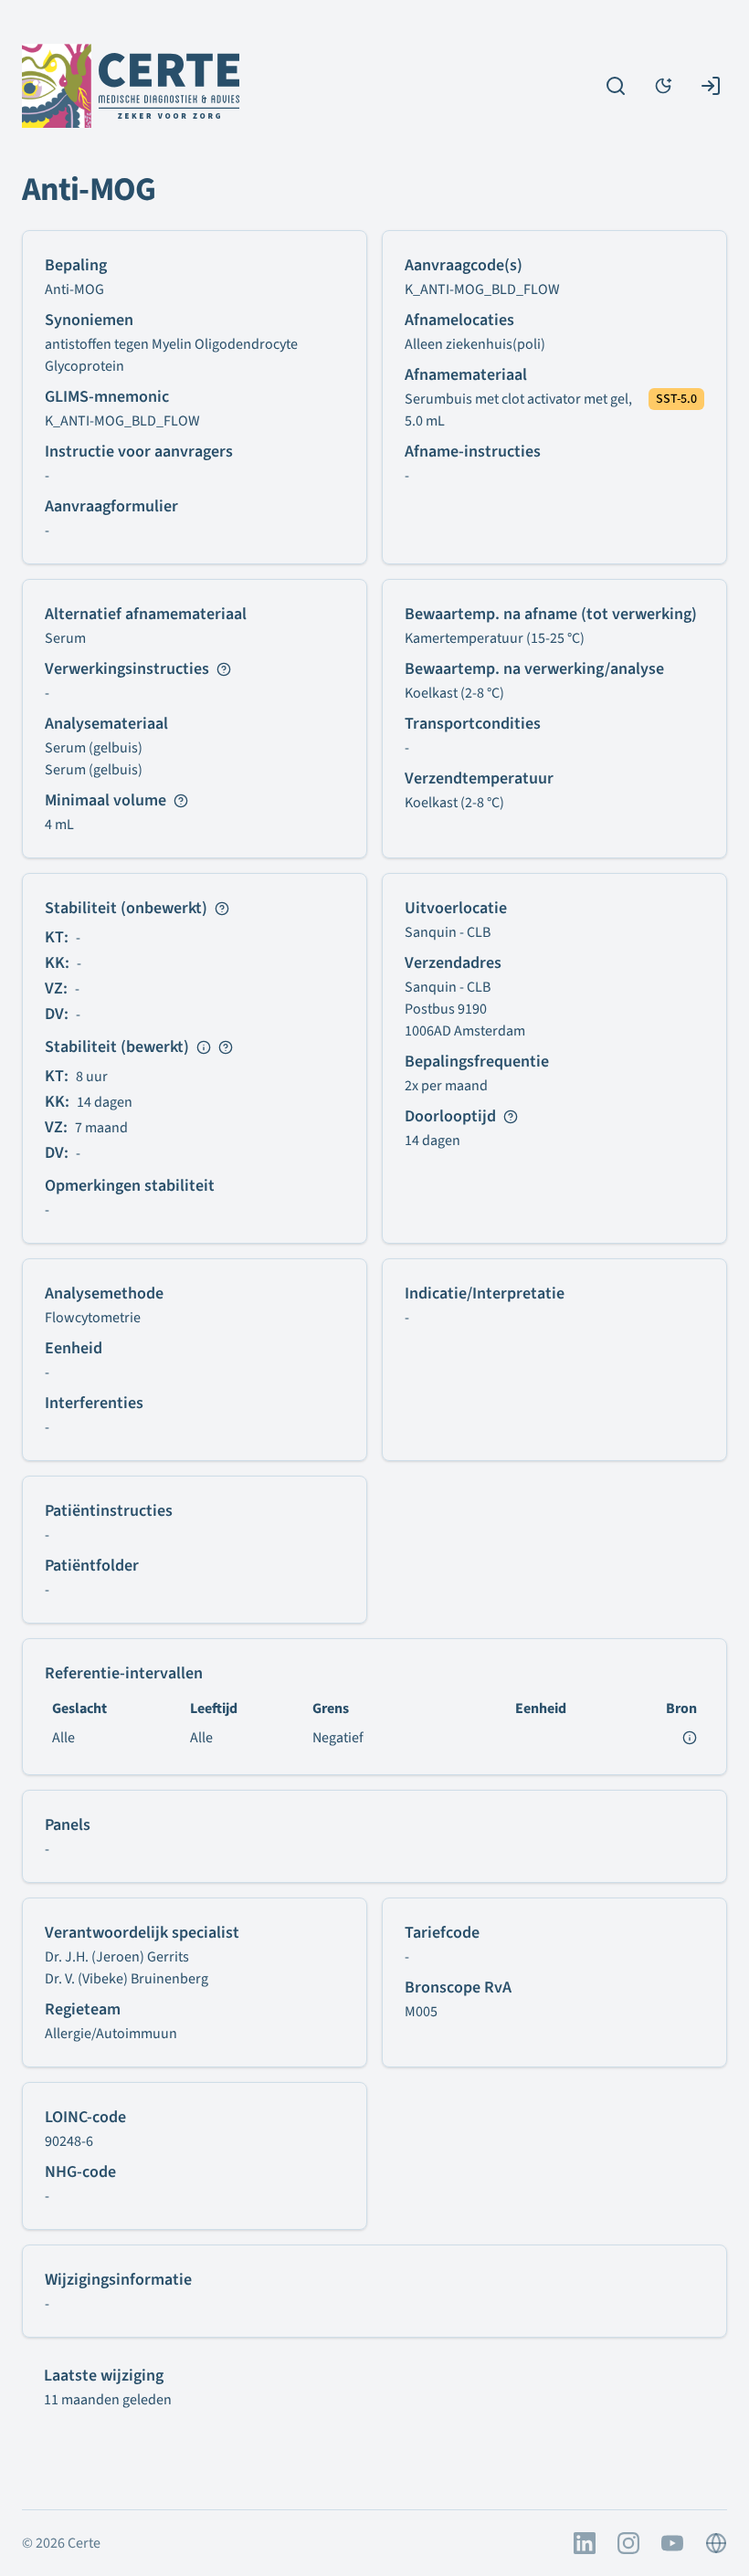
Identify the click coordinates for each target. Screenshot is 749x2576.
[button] (523, 410)
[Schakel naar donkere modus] (663, 86)
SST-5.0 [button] (676, 399)
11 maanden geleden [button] (108, 2400)
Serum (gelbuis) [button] (94, 748)
